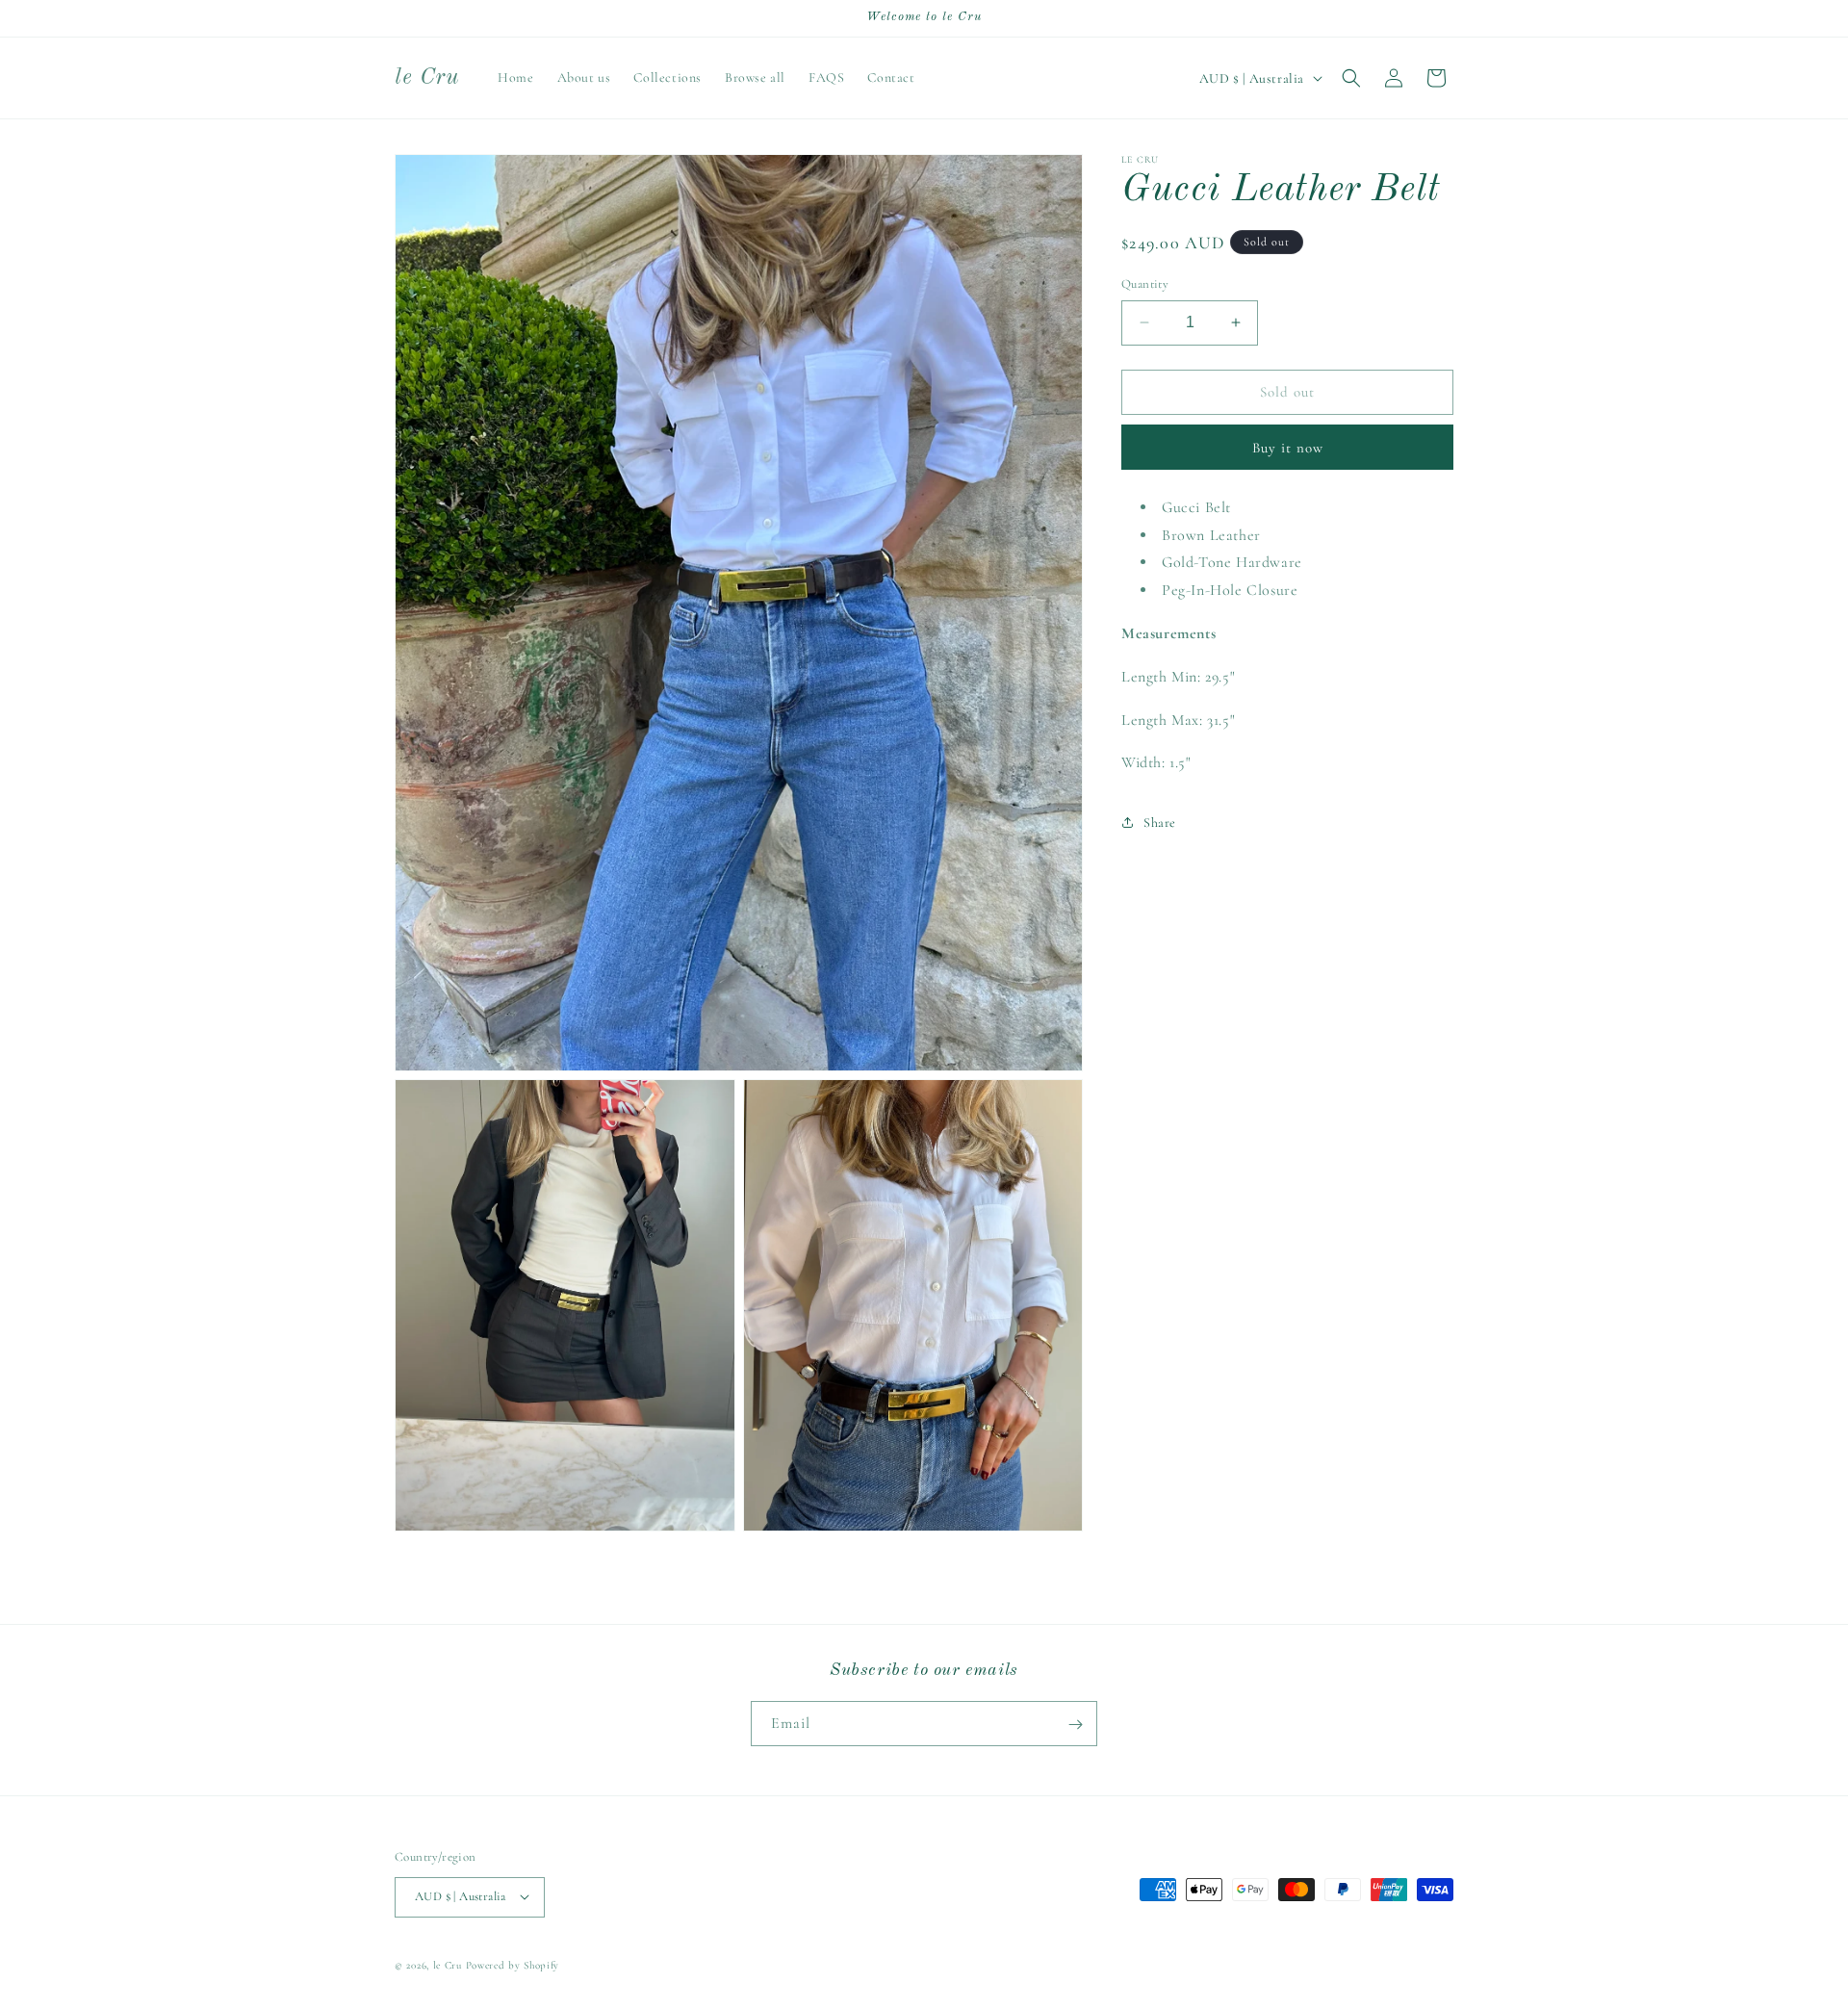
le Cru (448, 1964)
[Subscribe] (1075, 1725)
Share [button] (1160, 822)
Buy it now (1288, 448)
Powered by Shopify (513, 1964)
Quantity (1145, 284)
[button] (1351, 78)
